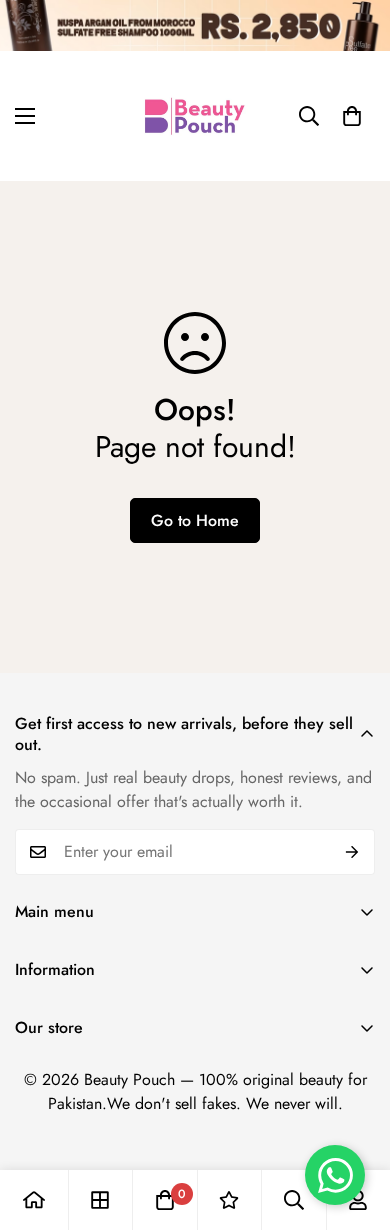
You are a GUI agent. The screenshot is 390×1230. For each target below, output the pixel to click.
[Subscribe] (352, 852)
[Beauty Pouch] (195, 116)
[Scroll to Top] (354, 1124)
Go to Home (195, 520)
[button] (352, 116)
